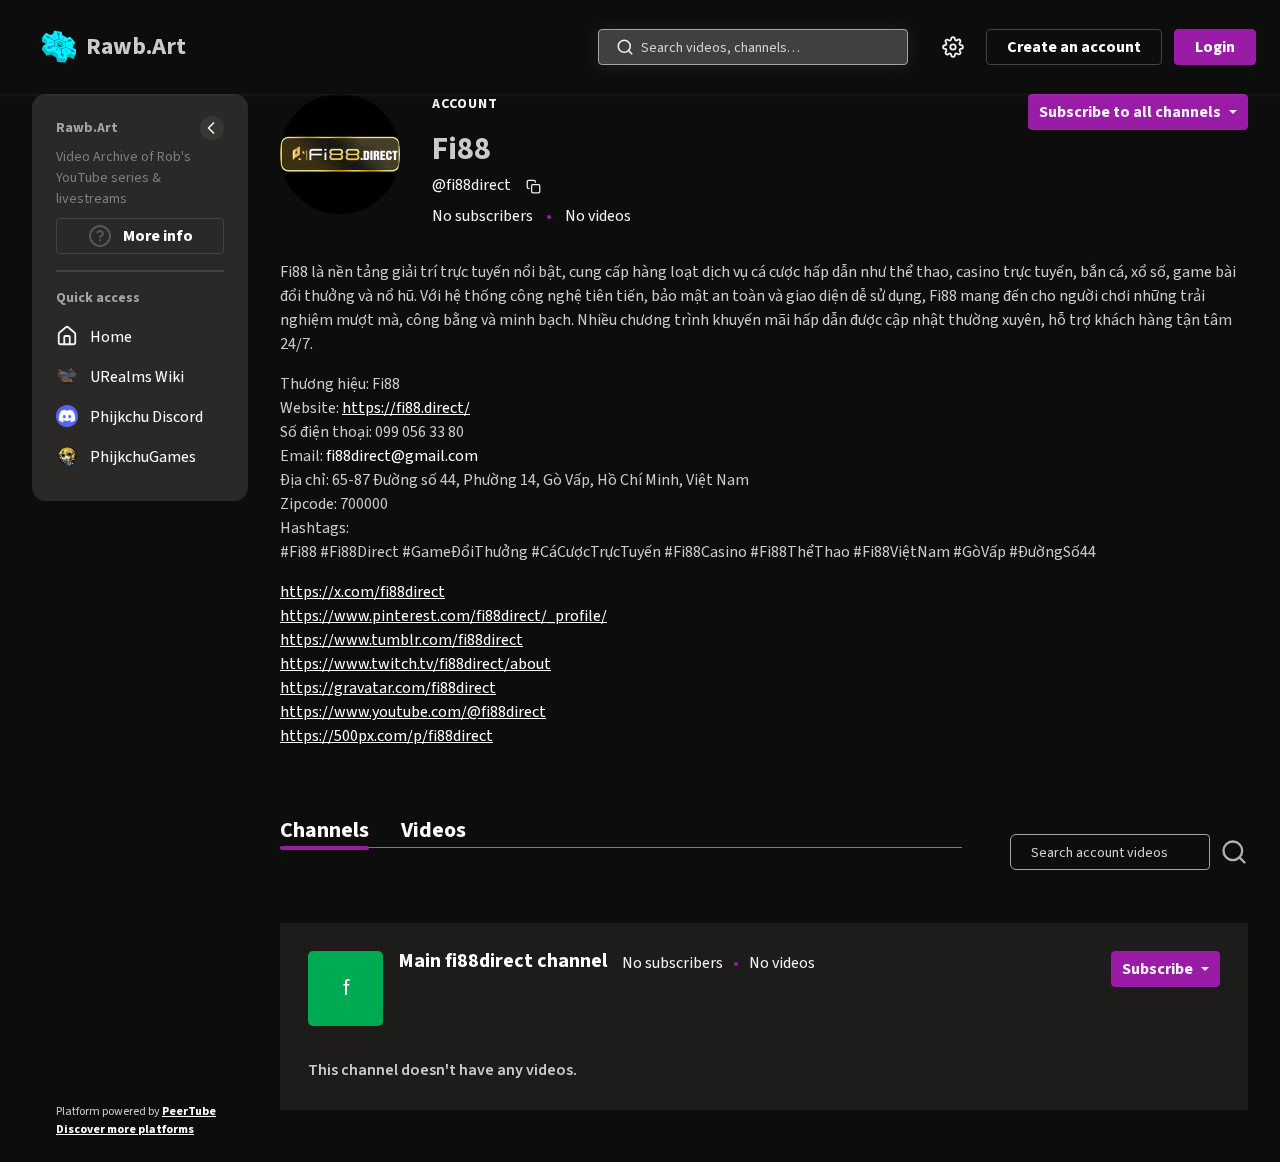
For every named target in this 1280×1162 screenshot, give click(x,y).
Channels (324, 830)
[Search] (625, 47)
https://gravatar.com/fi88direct (388, 688)
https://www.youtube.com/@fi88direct (413, 712)
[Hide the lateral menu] (212, 128)
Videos (433, 830)
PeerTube (189, 1111)
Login (1215, 47)
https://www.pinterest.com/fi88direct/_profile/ (443, 616)
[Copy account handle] (536, 186)
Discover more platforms (125, 1129)
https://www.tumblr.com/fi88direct (401, 640)
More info (156, 236)
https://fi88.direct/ (406, 408)
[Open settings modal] (953, 47)
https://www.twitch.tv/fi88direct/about (415, 664)
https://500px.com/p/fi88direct (386, 736)
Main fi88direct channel (502, 961)
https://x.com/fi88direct (362, 592)
